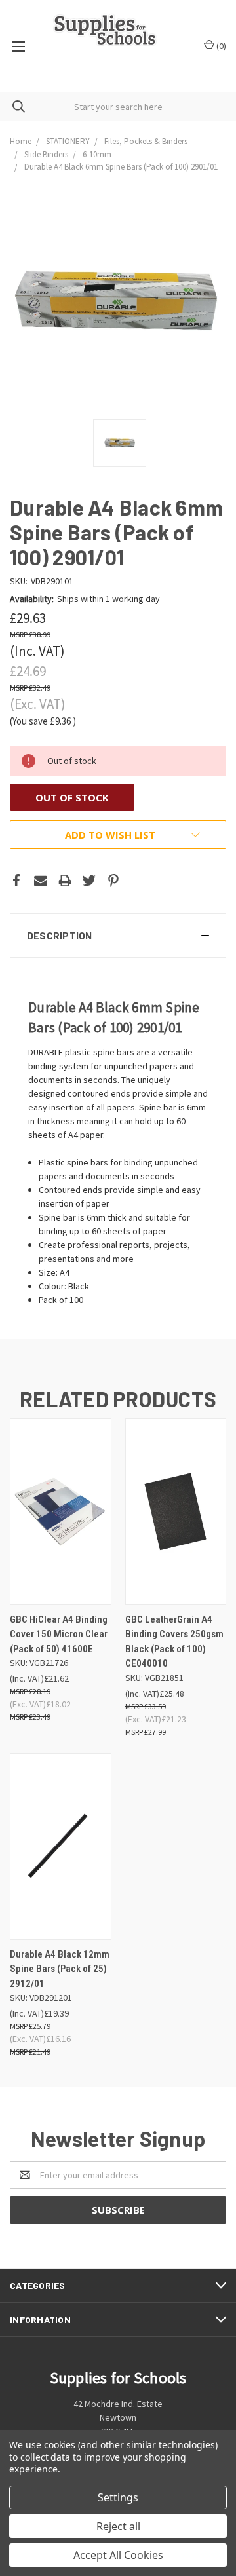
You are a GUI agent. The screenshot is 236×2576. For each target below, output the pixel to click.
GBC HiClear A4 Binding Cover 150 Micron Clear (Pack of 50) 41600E (59, 1634)
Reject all (118, 2526)
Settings (118, 2497)
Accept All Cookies (118, 2555)
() (220, 46)
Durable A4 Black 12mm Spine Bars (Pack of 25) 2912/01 (60, 1969)
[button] (118, 936)
